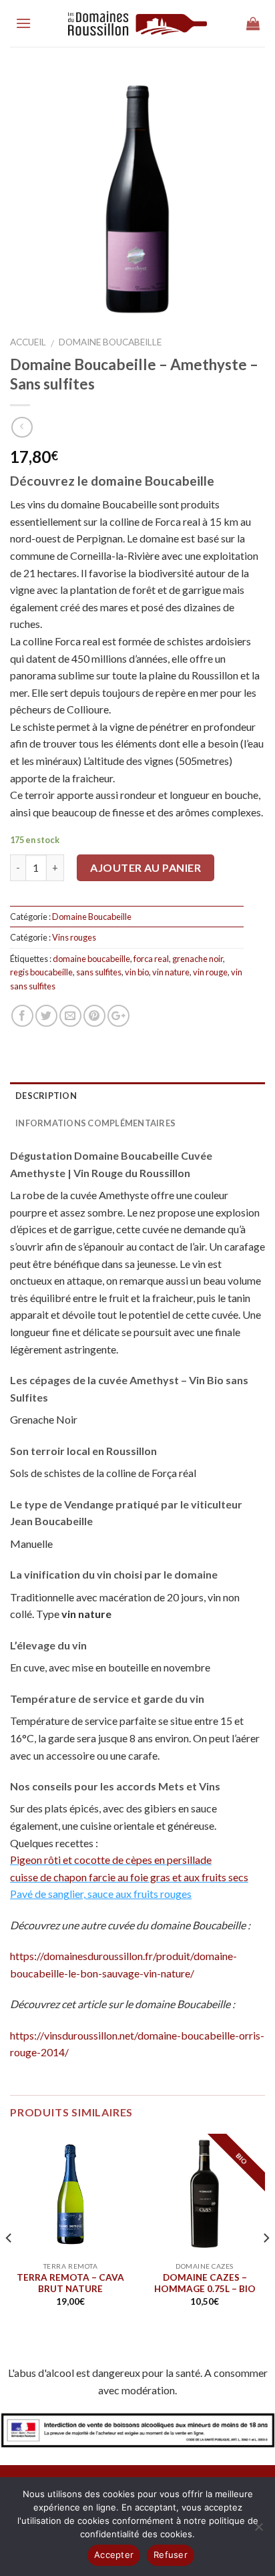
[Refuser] (258, 2531)
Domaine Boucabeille (110, 342)
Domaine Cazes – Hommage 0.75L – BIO (205, 2283)
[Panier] (253, 23)
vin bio (137, 972)
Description (46, 1096)
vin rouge (210, 972)
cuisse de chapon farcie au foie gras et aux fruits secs (129, 1877)
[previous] (9, 2238)
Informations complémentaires (95, 1123)
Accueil (28, 342)
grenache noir (198, 959)
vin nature (171, 972)
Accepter (114, 2555)
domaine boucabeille (91, 959)
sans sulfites (99, 972)
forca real (151, 959)
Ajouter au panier (146, 867)
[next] (266, 2238)
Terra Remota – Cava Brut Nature (70, 2283)
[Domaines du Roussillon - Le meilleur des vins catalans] (138, 24)
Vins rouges (74, 937)
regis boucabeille (41, 972)
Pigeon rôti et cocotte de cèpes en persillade (111, 1860)
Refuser (171, 2555)
